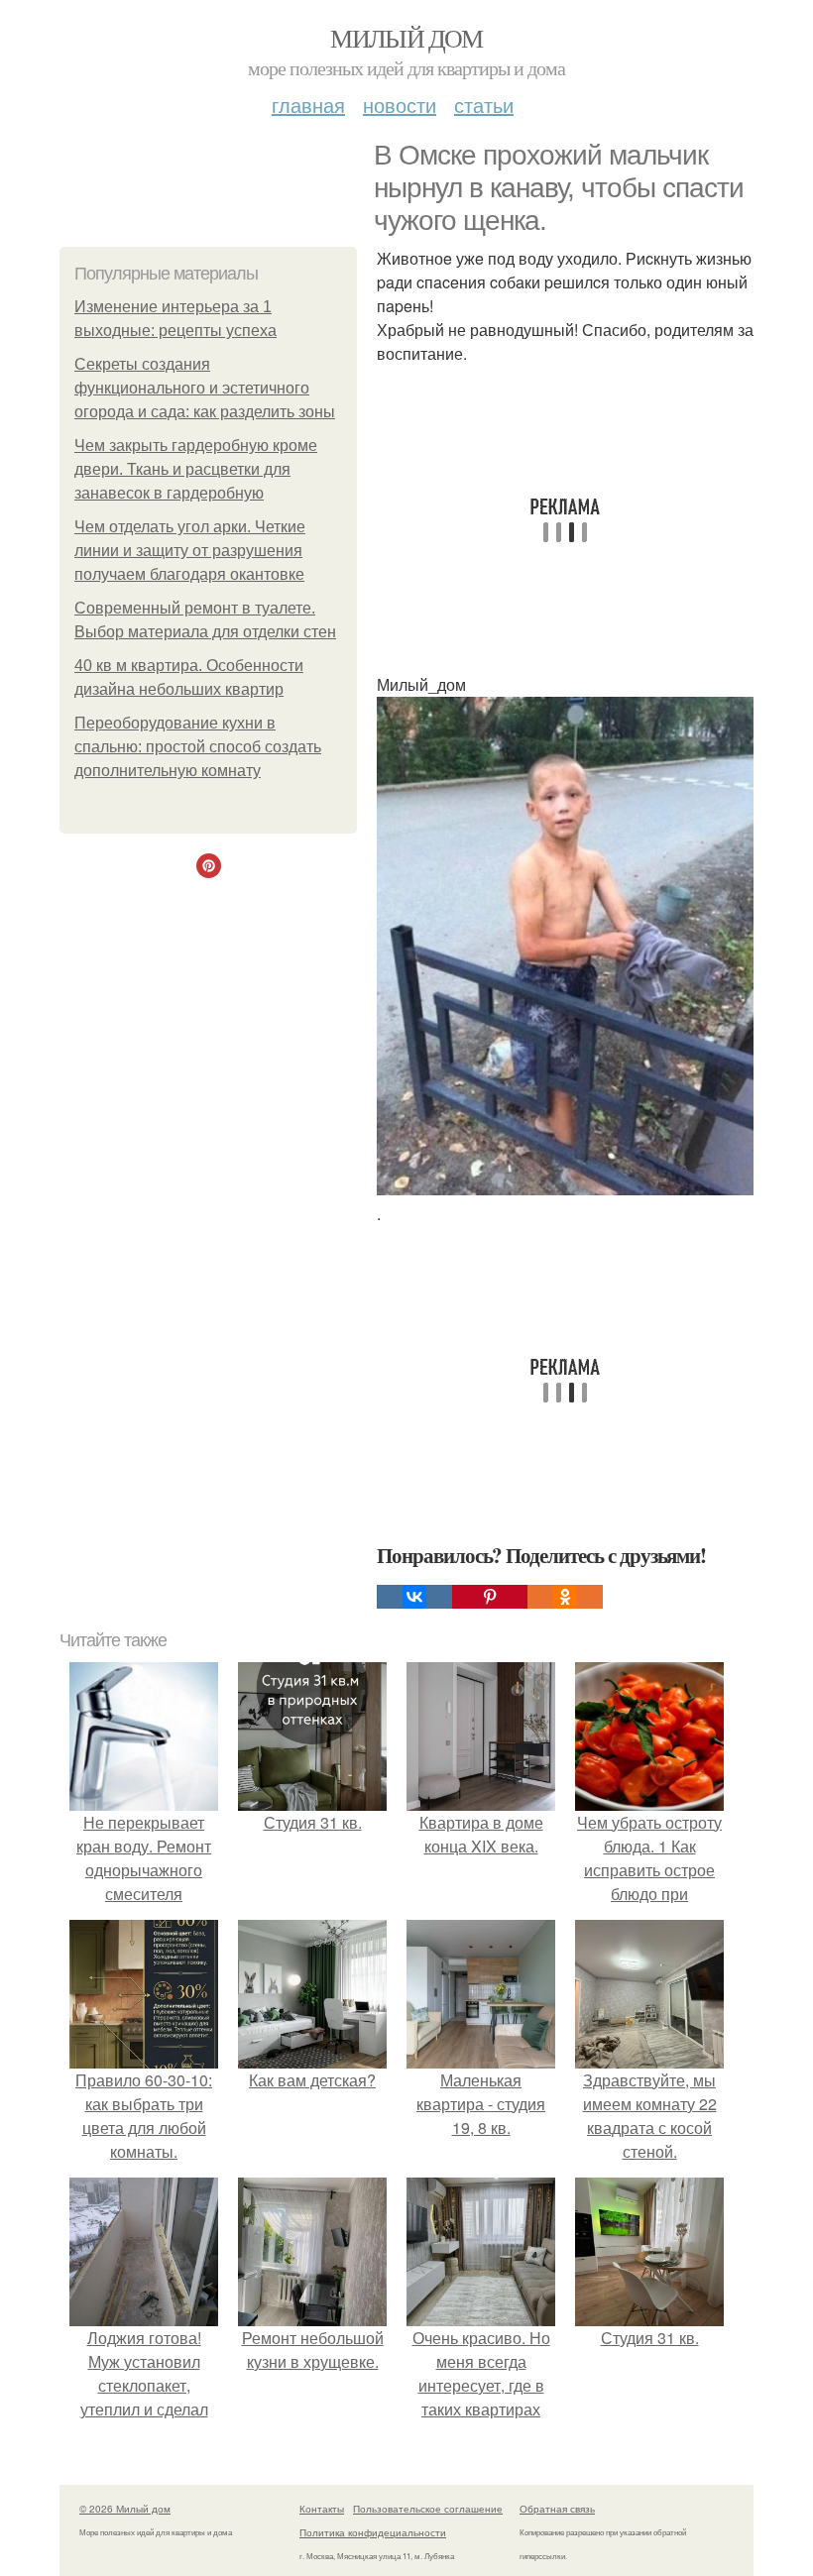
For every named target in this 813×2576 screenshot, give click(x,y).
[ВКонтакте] (414, 1597)
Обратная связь (557, 2509)
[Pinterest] (490, 1597)
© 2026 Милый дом (125, 2509)
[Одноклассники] (565, 1597)
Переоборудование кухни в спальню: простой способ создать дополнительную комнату (198, 747)
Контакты (322, 2509)
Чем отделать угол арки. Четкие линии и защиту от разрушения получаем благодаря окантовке (190, 551)
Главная (308, 105)
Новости (400, 105)
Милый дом (406, 38)
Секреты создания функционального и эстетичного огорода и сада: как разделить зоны (205, 388)
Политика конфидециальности (373, 2532)
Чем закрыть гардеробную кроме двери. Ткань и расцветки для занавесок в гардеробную (196, 469)
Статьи (484, 105)
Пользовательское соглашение (428, 2509)
